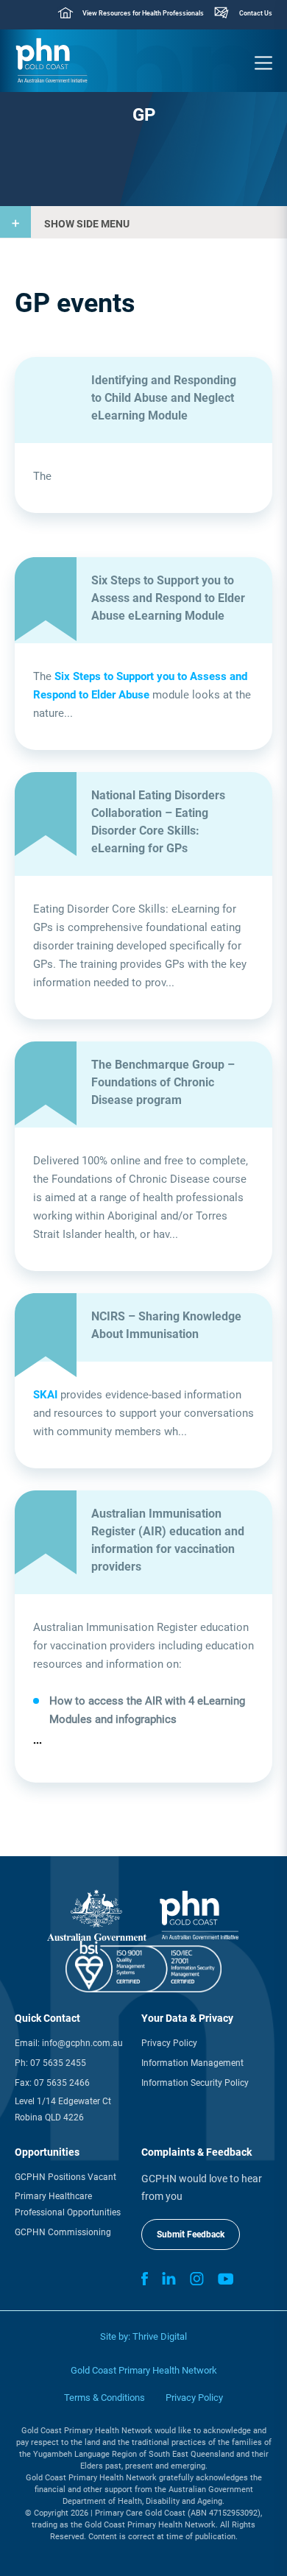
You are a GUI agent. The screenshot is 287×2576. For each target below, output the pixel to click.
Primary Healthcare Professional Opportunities (68, 2204)
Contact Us (256, 13)
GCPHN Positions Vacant (65, 2177)
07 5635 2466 (62, 2083)
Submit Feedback (191, 2234)
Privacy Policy (169, 2043)
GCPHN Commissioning (63, 2232)
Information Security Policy (195, 2083)
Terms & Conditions (104, 2398)
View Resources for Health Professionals (143, 13)
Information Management (192, 2063)
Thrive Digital (160, 2336)
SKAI (45, 1395)
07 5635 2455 (58, 2063)
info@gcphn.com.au (82, 2043)
